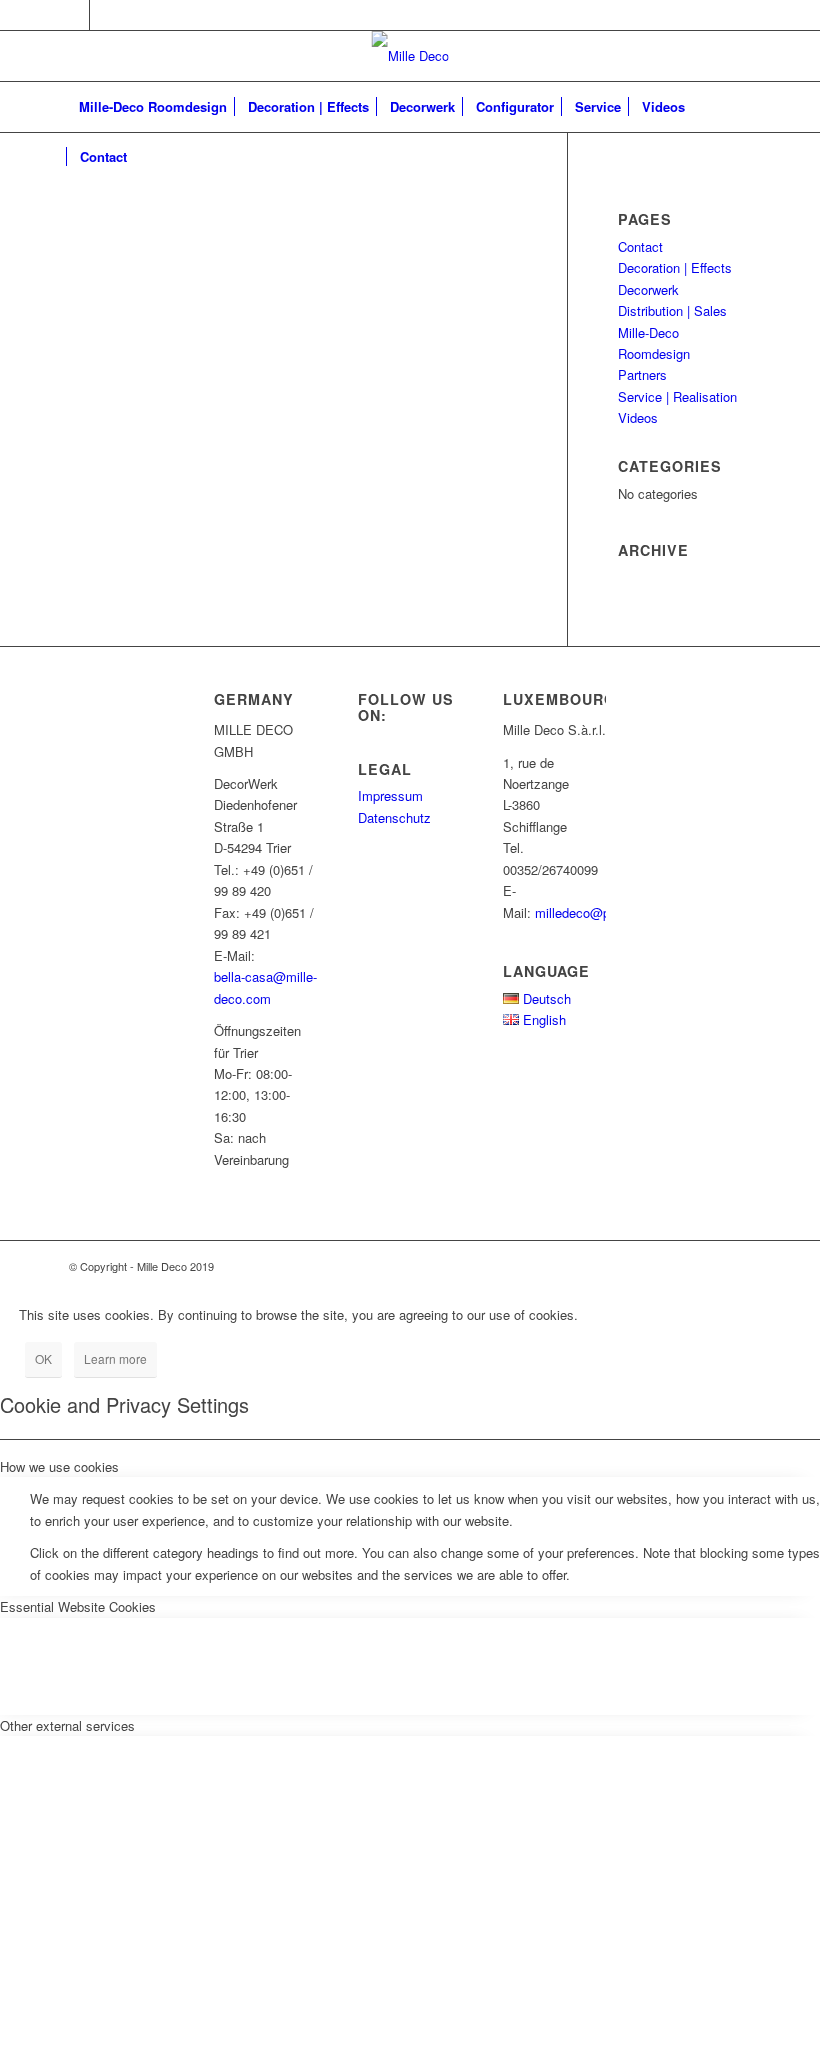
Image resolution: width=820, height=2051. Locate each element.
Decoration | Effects (675, 267)
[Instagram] (105, 15)
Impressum (390, 795)
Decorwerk (648, 289)
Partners (642, 374)
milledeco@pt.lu (581, 912)
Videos (638, 417)
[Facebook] (74, 15)
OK (43, 1358)
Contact (640, 246)
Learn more (115, 1358)
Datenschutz (394, 817)
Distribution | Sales (672, 310)
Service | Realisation (677, 396)
